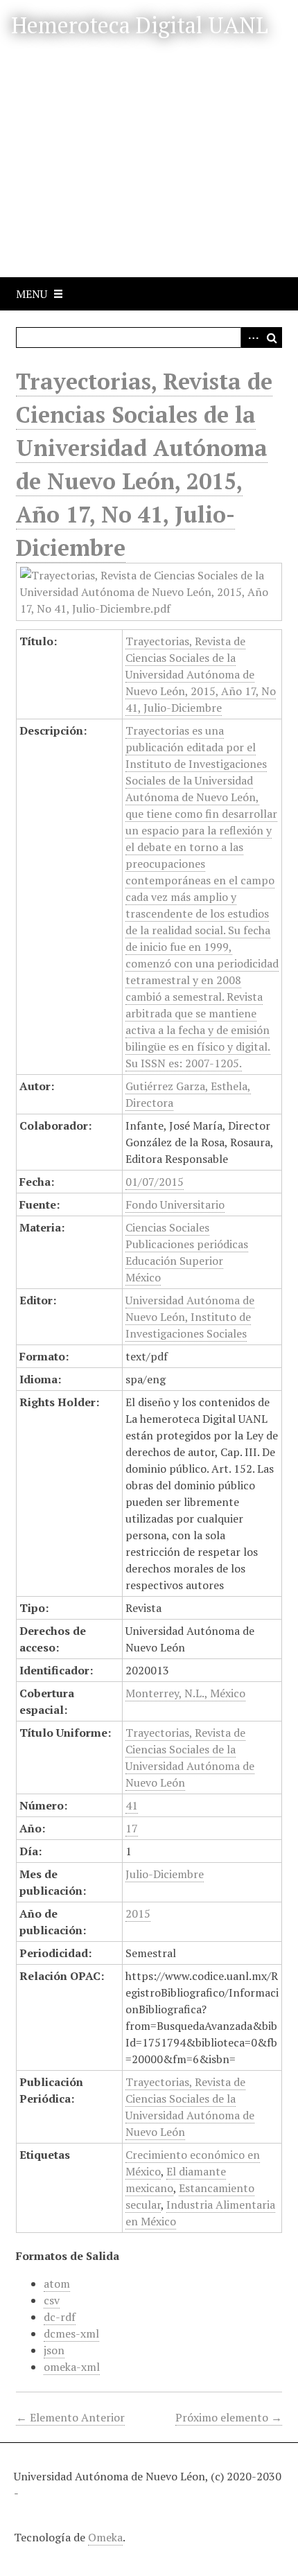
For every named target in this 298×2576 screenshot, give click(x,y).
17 (132, 1828)
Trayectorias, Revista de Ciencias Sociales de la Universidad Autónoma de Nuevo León (190, 1758)
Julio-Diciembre (165, 1874)
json (54, 2350)
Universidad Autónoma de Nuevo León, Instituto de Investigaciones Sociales (190, 1317)
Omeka (105, 2537)
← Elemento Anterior (70, 2417)
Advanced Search (251, 338)
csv (52, 2300)
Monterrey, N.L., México (185, 1693)
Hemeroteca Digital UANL (140, 25)
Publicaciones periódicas (187, 1244)
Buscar (272, 338)
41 (132, 1805)
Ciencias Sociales (167, 1227)
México (143, 1277)
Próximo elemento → (229, 2417)
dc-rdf (60, 2317)
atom (57, 2284)
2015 (138, 1913)
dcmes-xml (71, 2333)
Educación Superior (174, 1261)
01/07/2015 (155, 1182)
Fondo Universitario (175, 1204)
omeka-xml (72, 2367)
